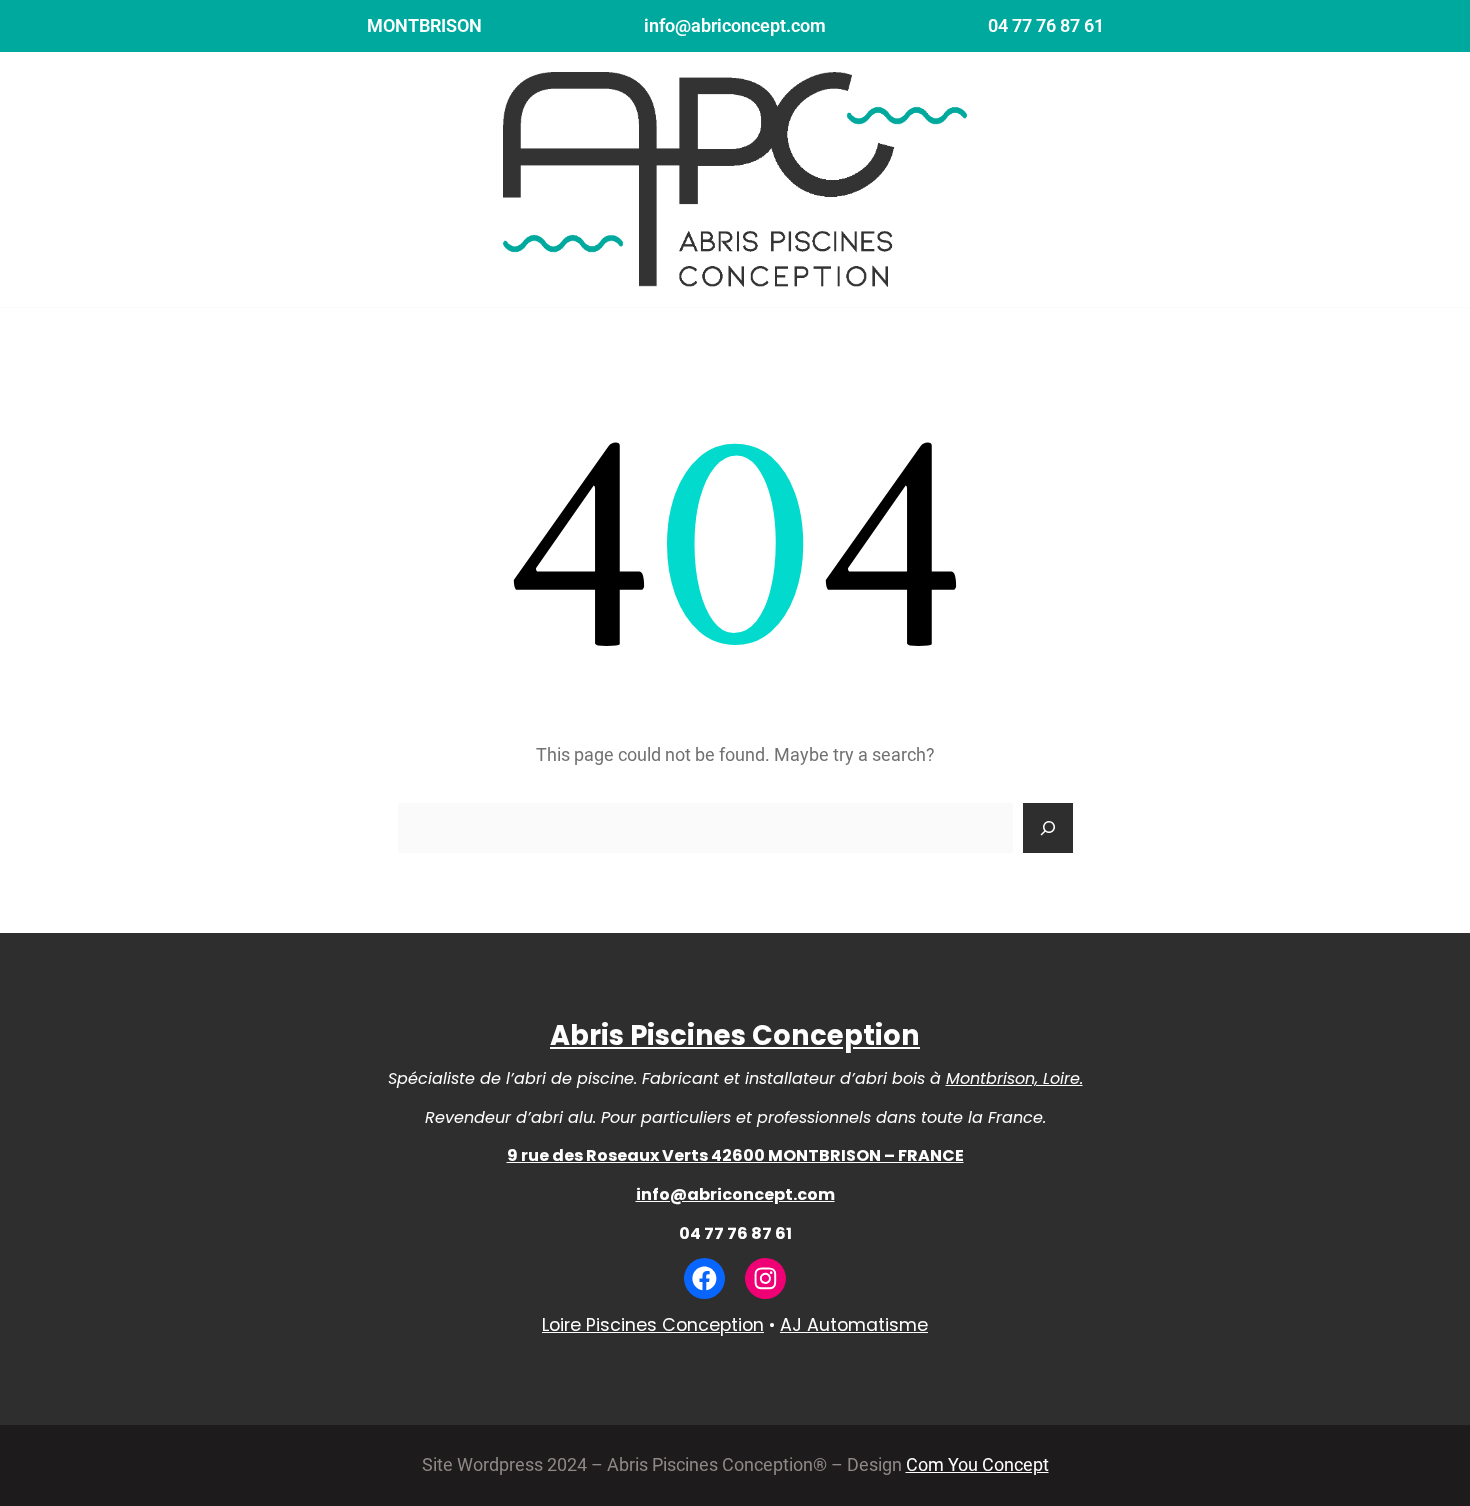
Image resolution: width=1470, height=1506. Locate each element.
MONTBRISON (424, 26)
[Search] (1048, 828)
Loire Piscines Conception (653, 1325)
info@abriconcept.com (735, 26)
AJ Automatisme (854, 1325)
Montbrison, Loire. (1014, 1078)
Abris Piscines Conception (735, 1035)
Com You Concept (977, 1465)
